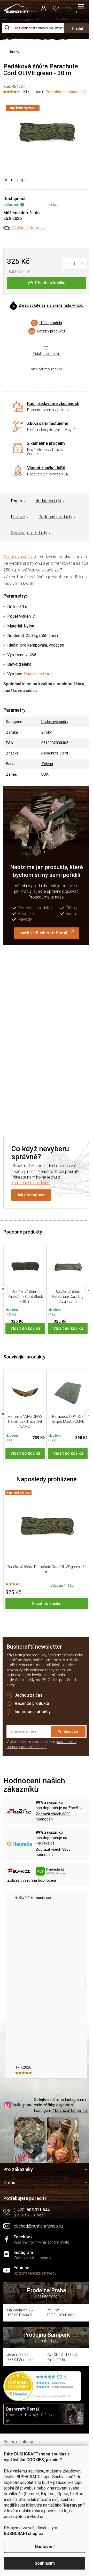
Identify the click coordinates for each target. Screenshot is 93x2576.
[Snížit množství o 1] (67, 264)
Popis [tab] (17, 501)
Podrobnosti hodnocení (66, 92)
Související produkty (29, 533)
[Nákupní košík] (68, 7)
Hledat (77, 28)
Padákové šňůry (55, 722)
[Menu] (81, 9)
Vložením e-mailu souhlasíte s (41, 1744)
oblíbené (56, 8)
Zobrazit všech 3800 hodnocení (53, 1852)
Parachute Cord (38, 674)
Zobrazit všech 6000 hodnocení (53, 1817)
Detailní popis (15, 180)
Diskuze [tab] (18, 517)
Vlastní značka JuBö (46, 468)
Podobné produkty (55, 517)
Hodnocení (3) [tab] (48, 501)
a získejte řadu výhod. (51, 306)
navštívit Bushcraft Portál (43, 933)
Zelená (47, 764)
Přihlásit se (68, 1731)
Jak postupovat (31, 1195)
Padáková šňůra (18, 557)
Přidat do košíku (50, 283)
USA (45, 774)
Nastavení (45, 2547)
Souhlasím (45, 2563)
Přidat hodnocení (48, 1039)
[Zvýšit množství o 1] (83, 264)
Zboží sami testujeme (48, 423)
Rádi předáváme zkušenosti (53, 404)
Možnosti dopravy (28, 228)
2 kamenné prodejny (46, 443)
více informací (47, 2296)
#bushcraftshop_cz (70, 2110)
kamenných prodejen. (31, 1183)
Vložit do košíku (25, 1328)
